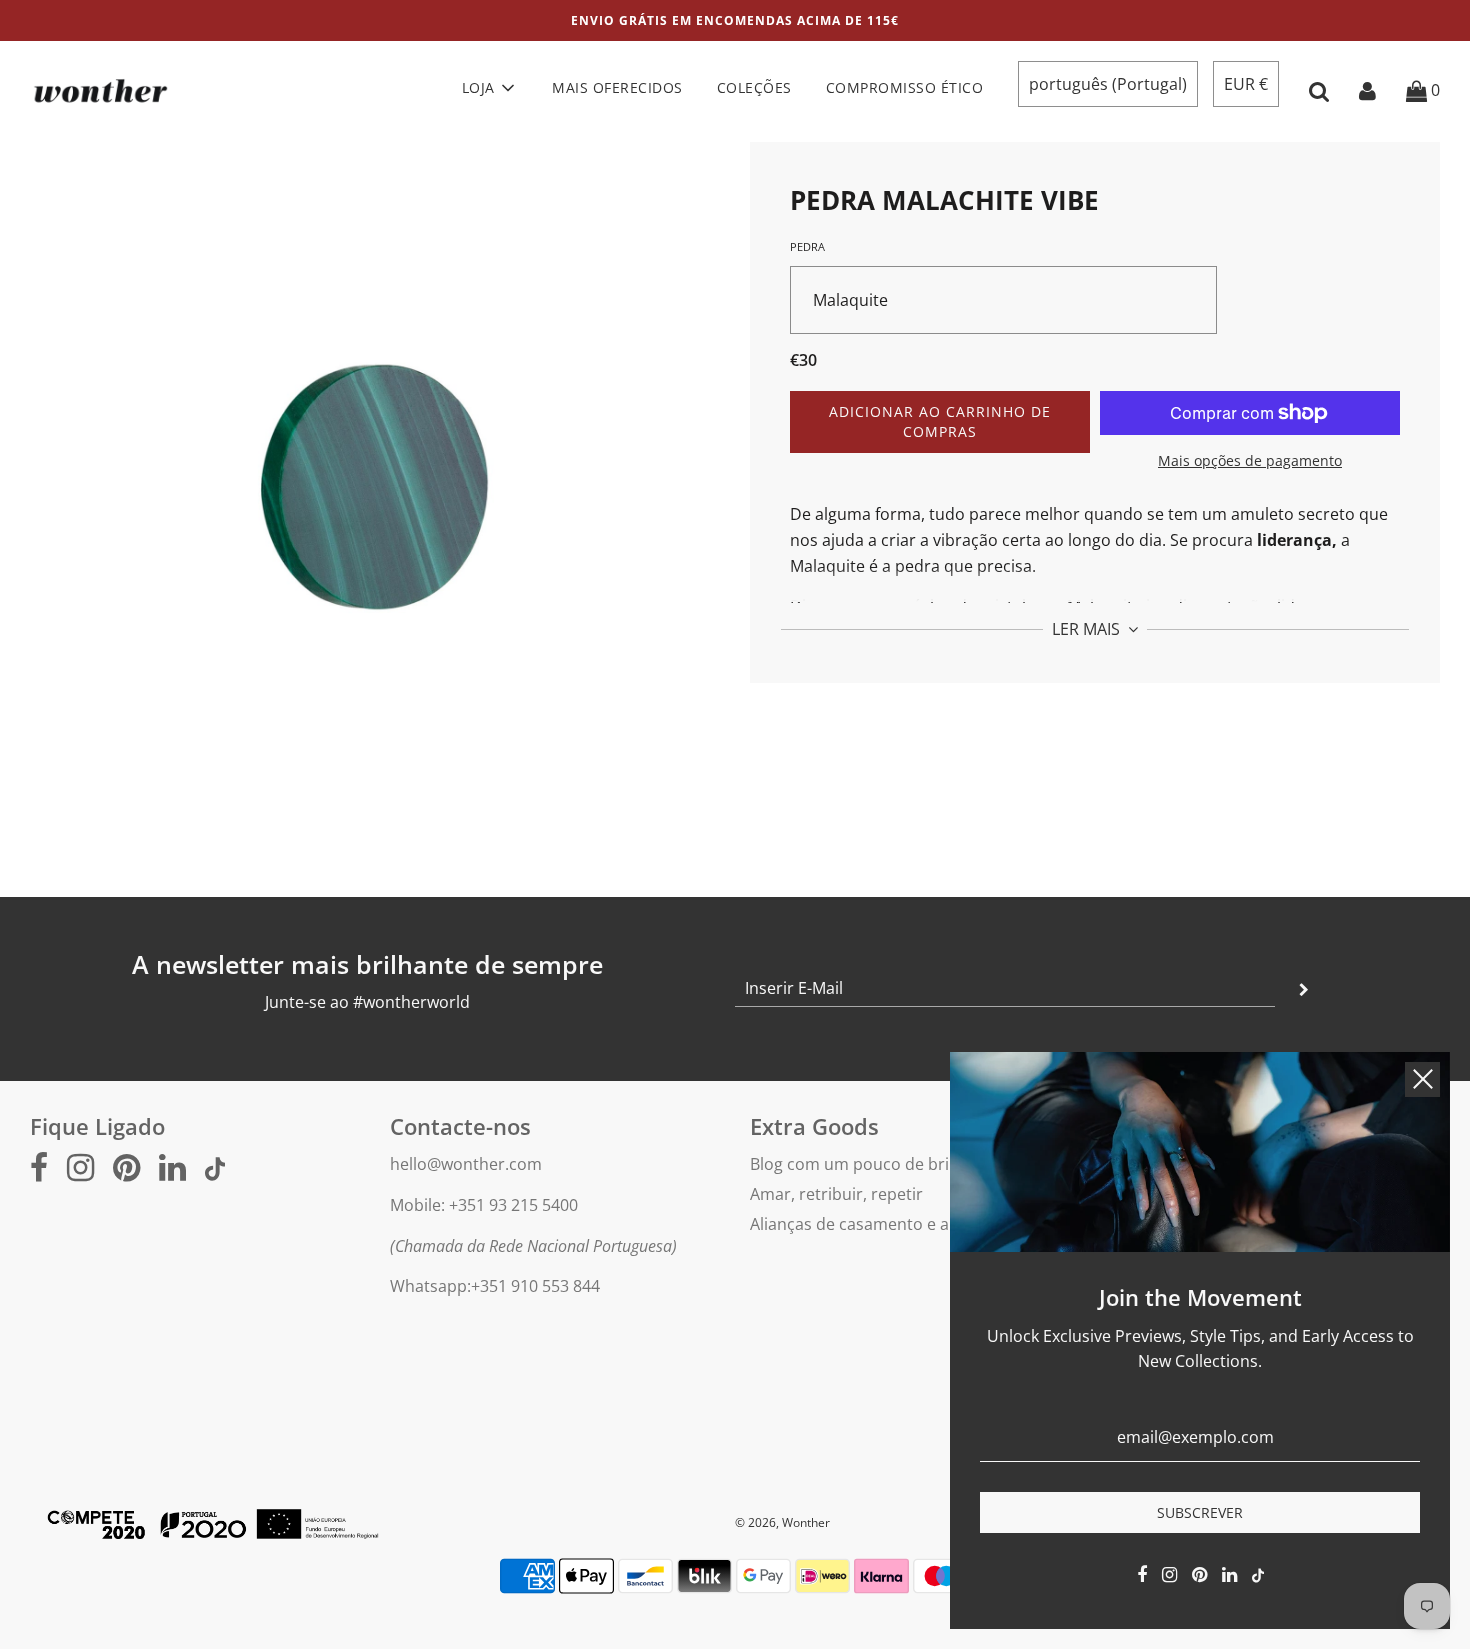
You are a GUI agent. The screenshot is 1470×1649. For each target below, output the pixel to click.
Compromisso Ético (905, 87)
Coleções (754, 87)
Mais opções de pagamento (1250, 460)
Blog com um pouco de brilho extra (883, 1164)
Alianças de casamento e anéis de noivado (909, 1224)
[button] (1108, 84)
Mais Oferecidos (617, 87)
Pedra (807, 246)
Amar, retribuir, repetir (836, 1194)
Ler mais (1088, 630)
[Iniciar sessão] (1367, 90)
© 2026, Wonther (782, 1522)
